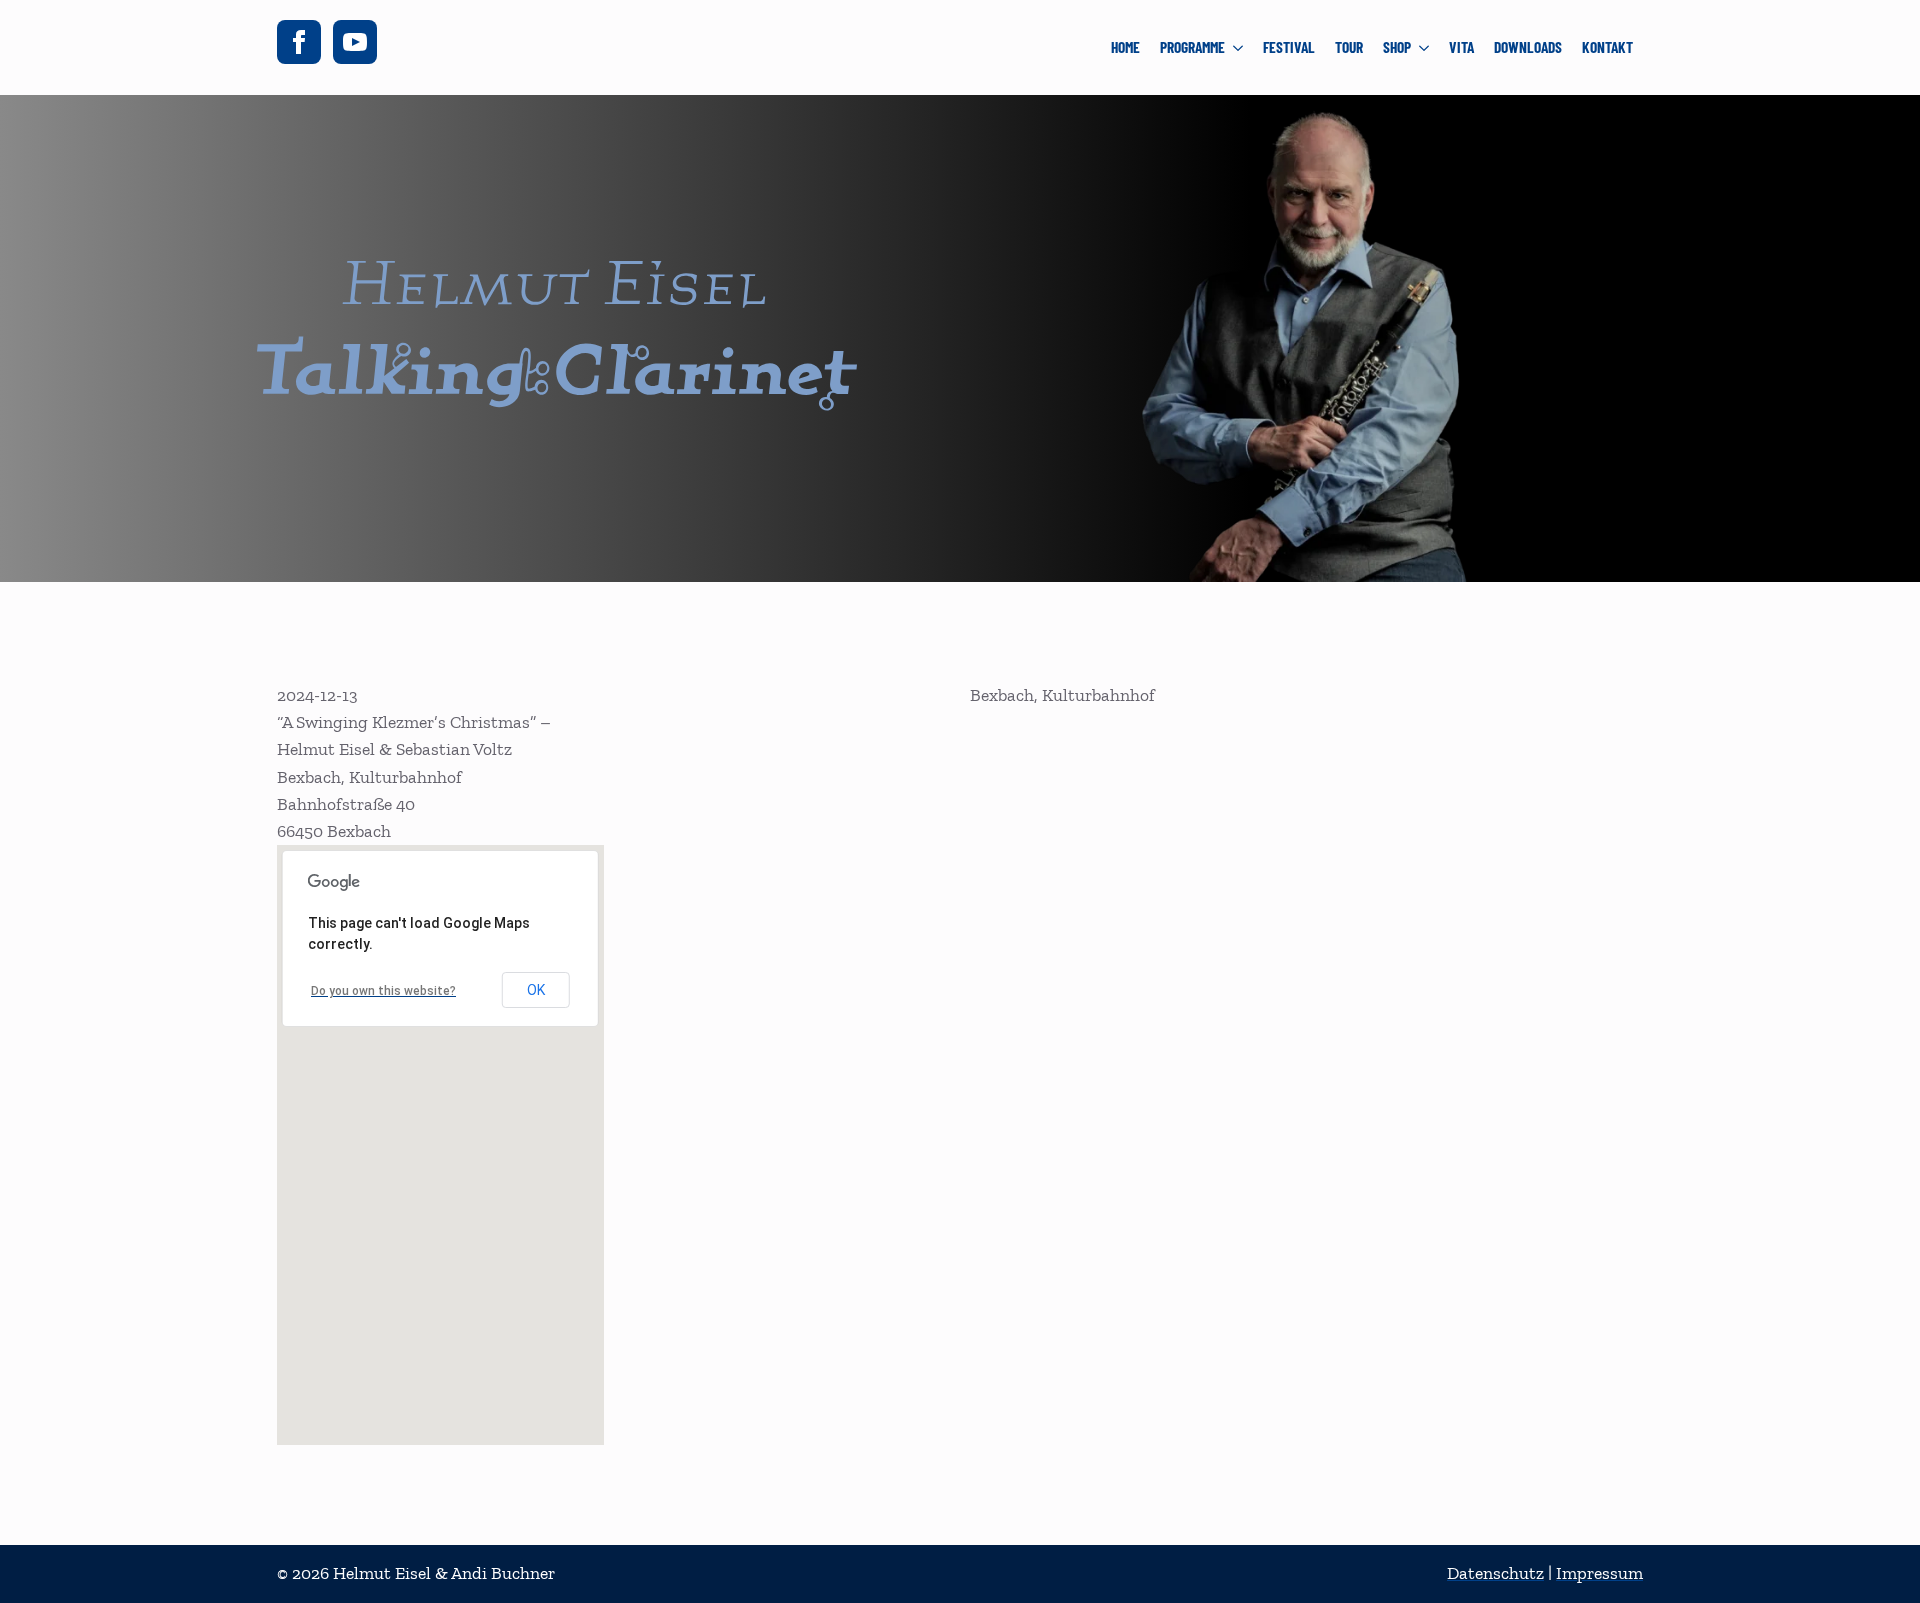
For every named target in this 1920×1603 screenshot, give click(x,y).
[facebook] (299, 42)
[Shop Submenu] (1425, 47)
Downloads (1528, 47)
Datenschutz (1495, 1573)
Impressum (1599, 1573)
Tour (1349, 47)
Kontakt (1607, 47)
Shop (1397, 47)
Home (1125, 47)
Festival (1289, 47)
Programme (1192, 47)
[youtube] (355, 42)
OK (536, 990)
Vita (1461, 47)
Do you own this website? (383, 991)
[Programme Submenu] (1239, 47)
